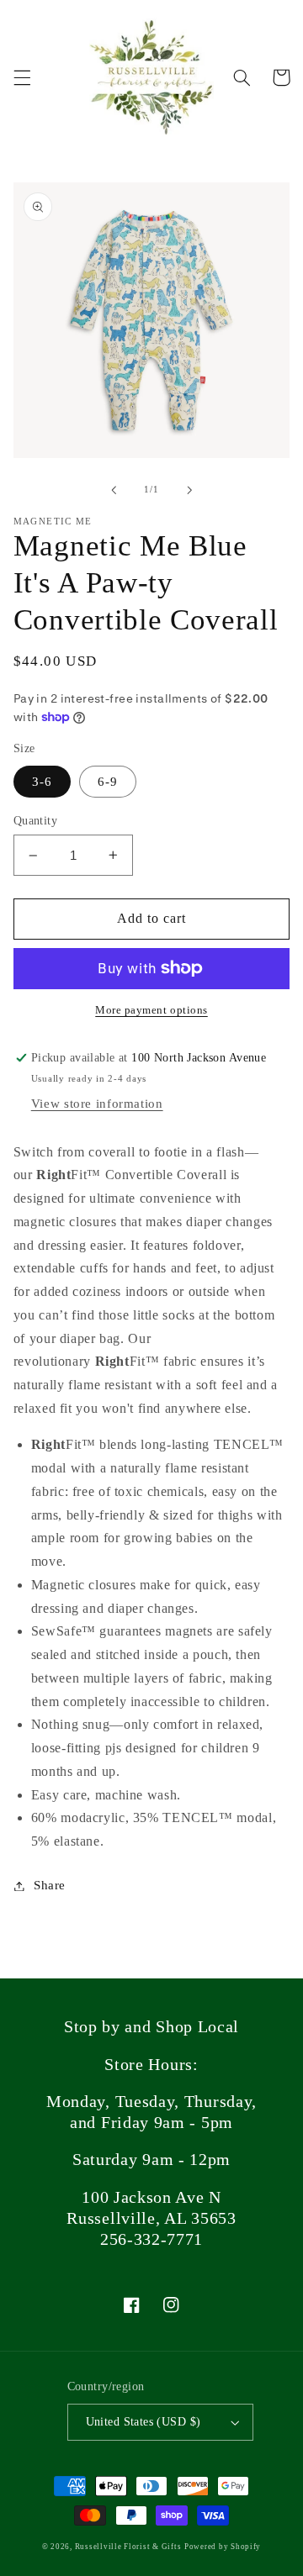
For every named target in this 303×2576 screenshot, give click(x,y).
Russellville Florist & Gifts (128, 2547)
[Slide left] (114, 490)
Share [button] (50, 1885)
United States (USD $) (144, 2422)
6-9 (108, 782)
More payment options (151, 1010)
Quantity (35, 821)
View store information (97, 1104)
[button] (22, 77)
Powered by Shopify (223, 2547)
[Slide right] (189, 490)
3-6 (42, 782)
